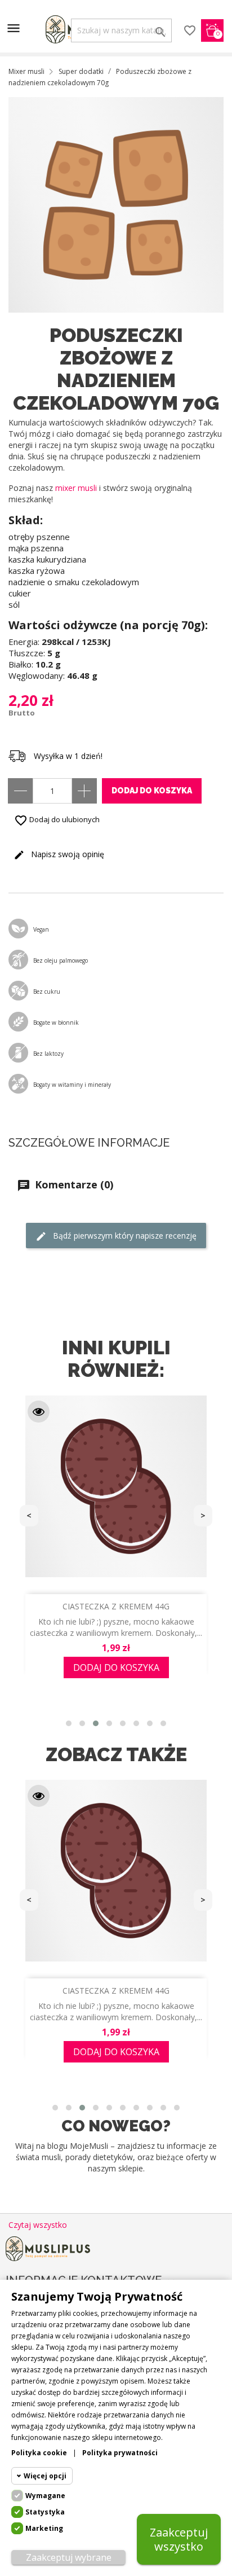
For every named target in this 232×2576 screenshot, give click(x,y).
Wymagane (45, 2496)
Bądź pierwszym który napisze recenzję (124, 1236)
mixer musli (76, 488)
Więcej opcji (45, 2476)
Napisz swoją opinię (66, 854)
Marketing (44, 2528)
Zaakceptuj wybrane (69, 2557)
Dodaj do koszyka (152, 791)
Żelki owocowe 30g (116, 1991)
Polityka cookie (39, 2453)
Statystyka (45, 2512)
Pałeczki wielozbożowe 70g (116, 1606)
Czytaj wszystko (38, 2225)
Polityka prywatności (120, 2453)
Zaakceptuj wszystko (179, 2539)
